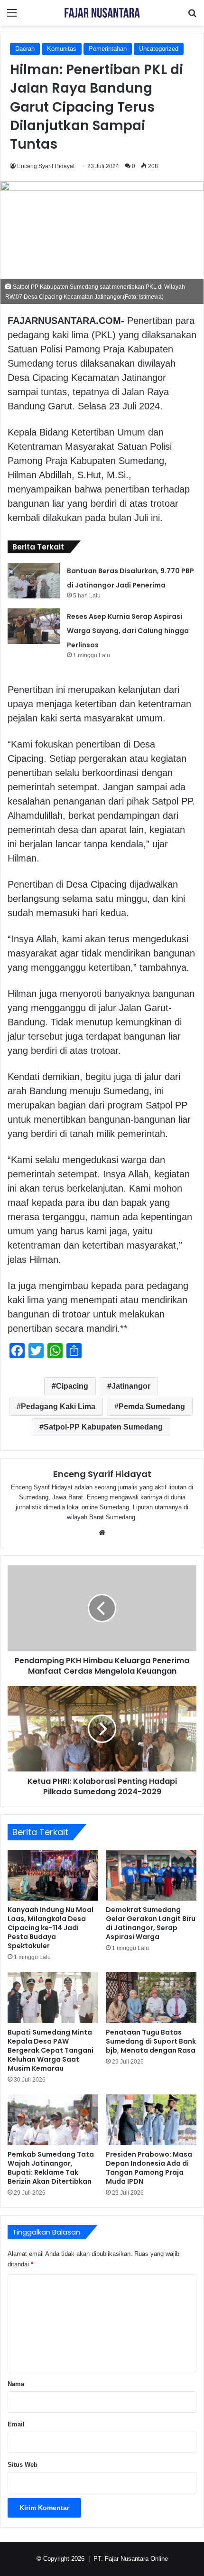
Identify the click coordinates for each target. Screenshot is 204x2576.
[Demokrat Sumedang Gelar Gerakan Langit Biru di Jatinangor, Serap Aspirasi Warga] (151, 1875)
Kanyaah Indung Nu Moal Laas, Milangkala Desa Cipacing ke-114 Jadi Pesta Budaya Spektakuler (51, 1928)
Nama (16, 2384)
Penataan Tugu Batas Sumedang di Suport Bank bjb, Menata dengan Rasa (151, 2041)
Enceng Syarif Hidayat (46, 166)
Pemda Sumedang (152, 1406)
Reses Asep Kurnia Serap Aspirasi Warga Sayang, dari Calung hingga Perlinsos (128, 631)
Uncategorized (159, 49)
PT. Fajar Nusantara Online (131, 2559)
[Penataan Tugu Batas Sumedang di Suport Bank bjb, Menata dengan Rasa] (151, 1998)
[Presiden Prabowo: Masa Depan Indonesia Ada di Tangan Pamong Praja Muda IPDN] (151, 2120)
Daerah (25, 49)
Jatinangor (131, 1386)
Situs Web (23, 2465)
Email (16, 2424)
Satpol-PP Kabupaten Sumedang (103, 1427)
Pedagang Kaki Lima (58, 1406)
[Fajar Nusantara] (102, 13)
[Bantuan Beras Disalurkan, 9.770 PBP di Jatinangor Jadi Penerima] (34, 581)
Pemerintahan (108, 49)
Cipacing (72, 1386)
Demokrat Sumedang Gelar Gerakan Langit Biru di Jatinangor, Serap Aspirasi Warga (151, 1923)
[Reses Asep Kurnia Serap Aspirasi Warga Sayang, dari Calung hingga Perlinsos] (34, 626)
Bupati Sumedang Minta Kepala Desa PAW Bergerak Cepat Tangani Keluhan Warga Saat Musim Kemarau (51, 2050)
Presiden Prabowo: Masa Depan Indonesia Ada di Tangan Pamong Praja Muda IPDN (149, 2168)
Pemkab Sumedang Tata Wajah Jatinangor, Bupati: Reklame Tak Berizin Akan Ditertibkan (51, 2168)
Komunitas (62, 49)
